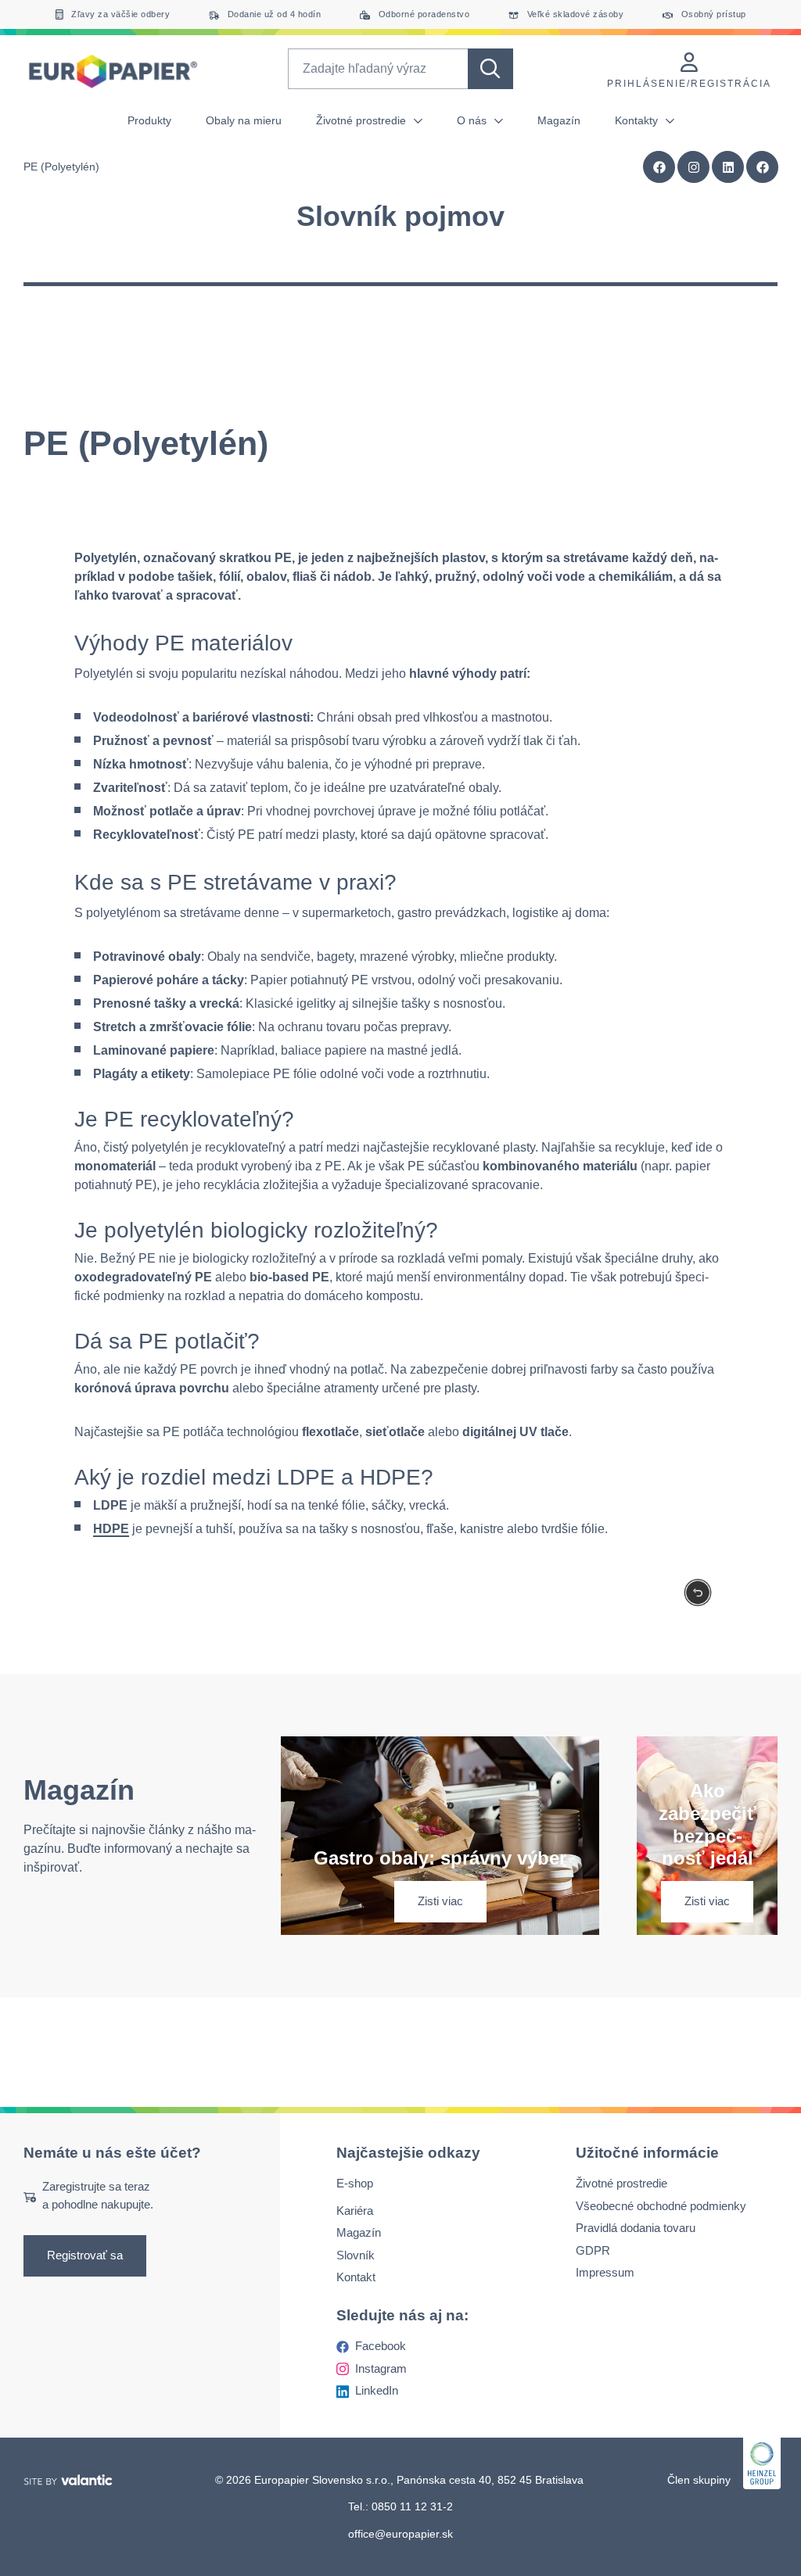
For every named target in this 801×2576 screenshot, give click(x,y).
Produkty (149, 120)
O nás (473, 120)
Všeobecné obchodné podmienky (661, 2206)
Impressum (605, 2272)
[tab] (400, 278)
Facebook (381, 2346)
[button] (763, 167)
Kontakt (356, 2277)
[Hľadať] (490, 69)
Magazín (559, 120)
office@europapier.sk (400, 2533)
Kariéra (355, 2211)
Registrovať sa (85, 2255)
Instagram (381, 2368)
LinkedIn (377, 2390)
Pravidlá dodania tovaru (636, 2228)
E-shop (355, 2183)
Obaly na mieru (244, 120)
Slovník (356, 2255)
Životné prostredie (363, 120)
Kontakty (638, 120)
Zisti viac (440, 1901)
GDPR (593, 2250)
